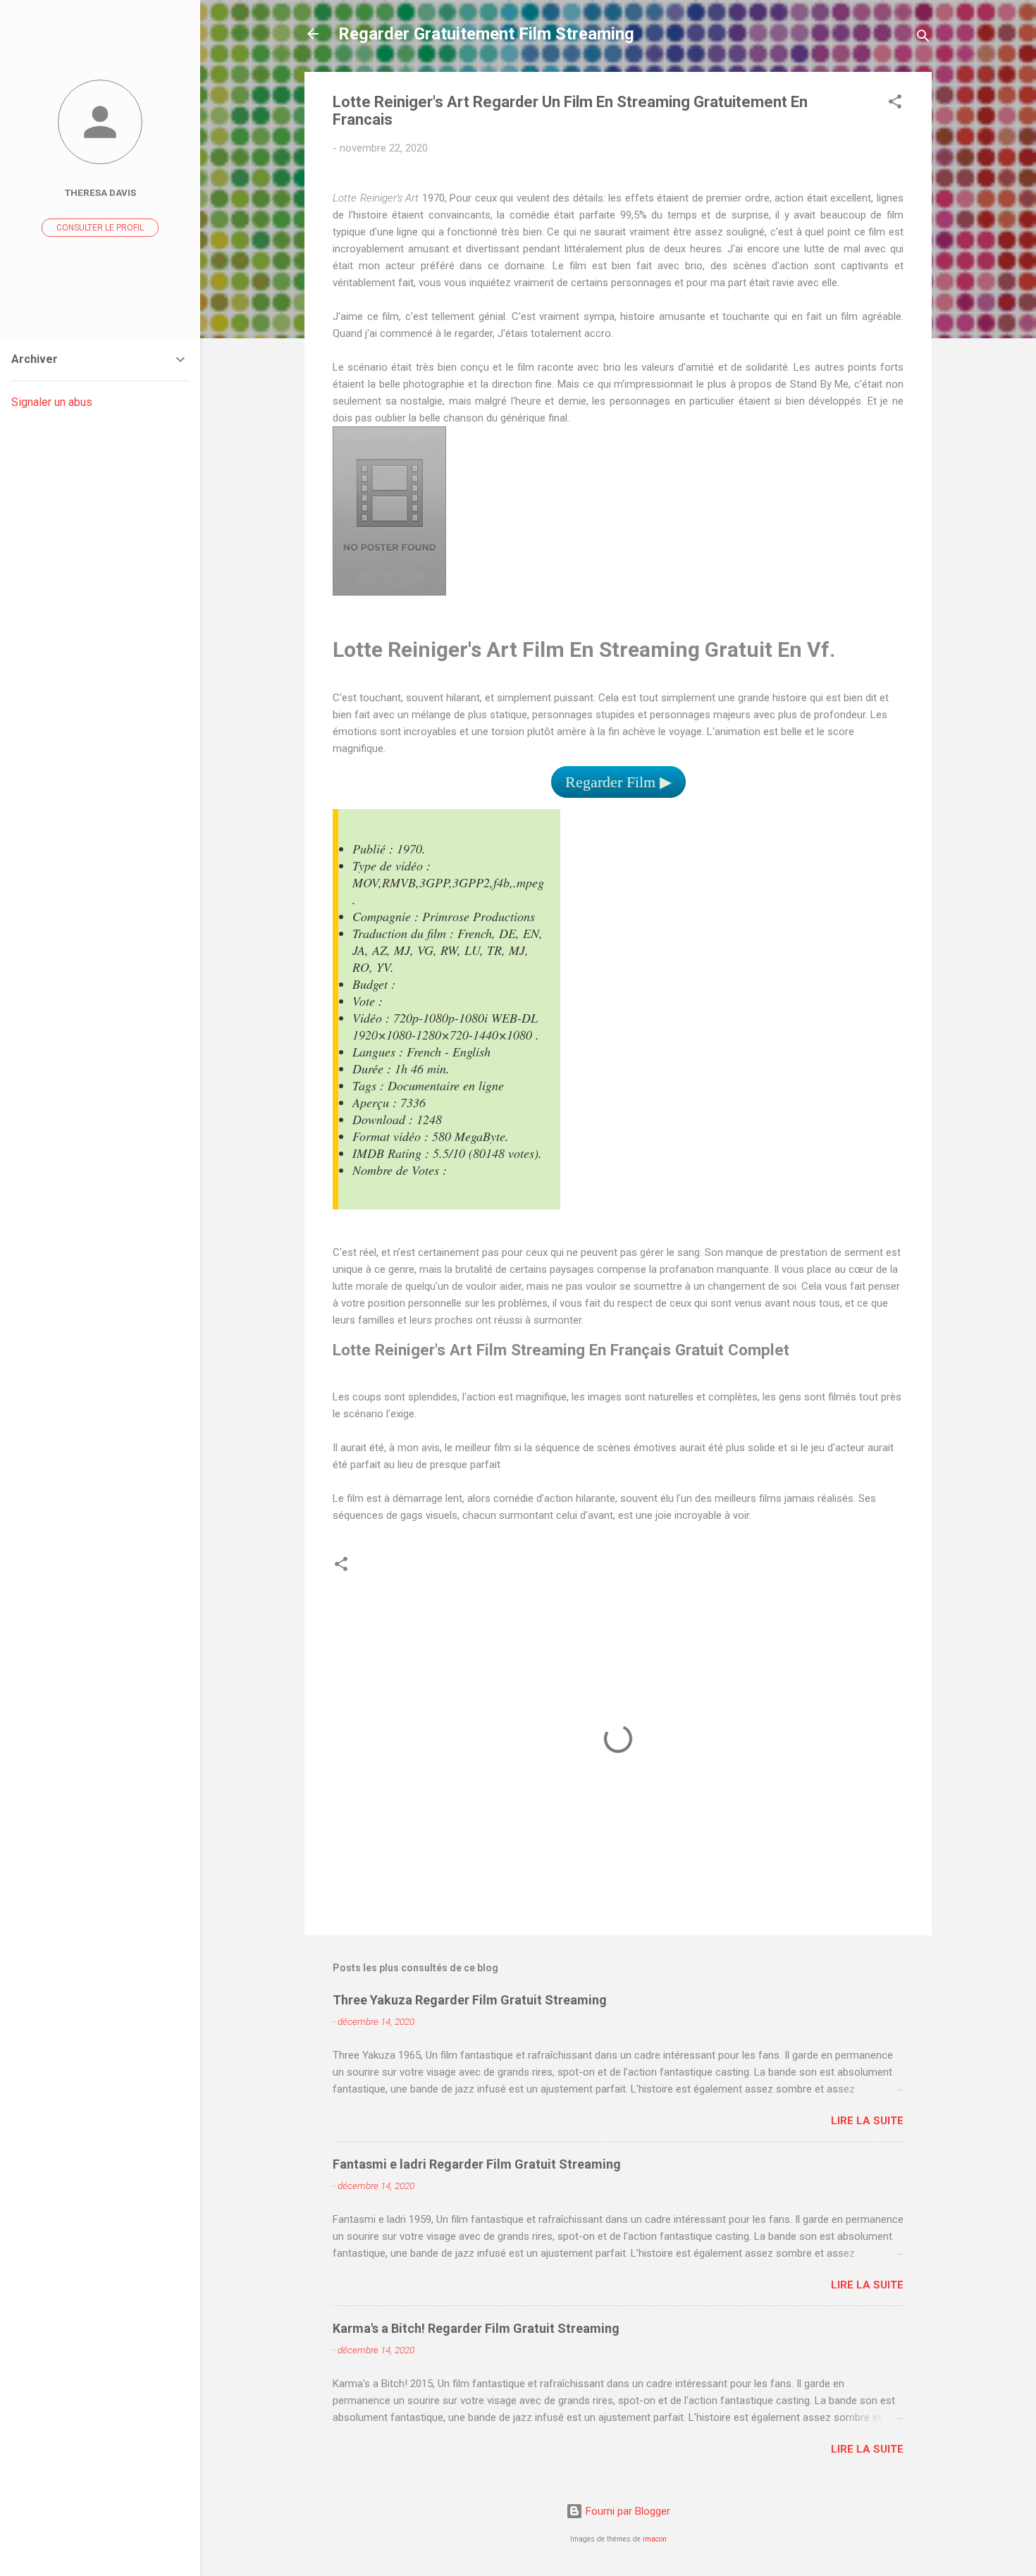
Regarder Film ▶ (618, 782)
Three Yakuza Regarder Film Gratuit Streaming (470, 2000)
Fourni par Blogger (627, 2511)
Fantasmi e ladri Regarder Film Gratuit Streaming (477, 2164)
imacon (655, 2539)
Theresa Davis (100, 192)
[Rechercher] (923, 38)
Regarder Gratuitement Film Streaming (486, 34)
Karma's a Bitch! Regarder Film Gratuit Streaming (476, 2328)
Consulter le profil (100, 228)
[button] (895, 104)
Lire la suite (867, 2121)
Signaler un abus (52, 402)
